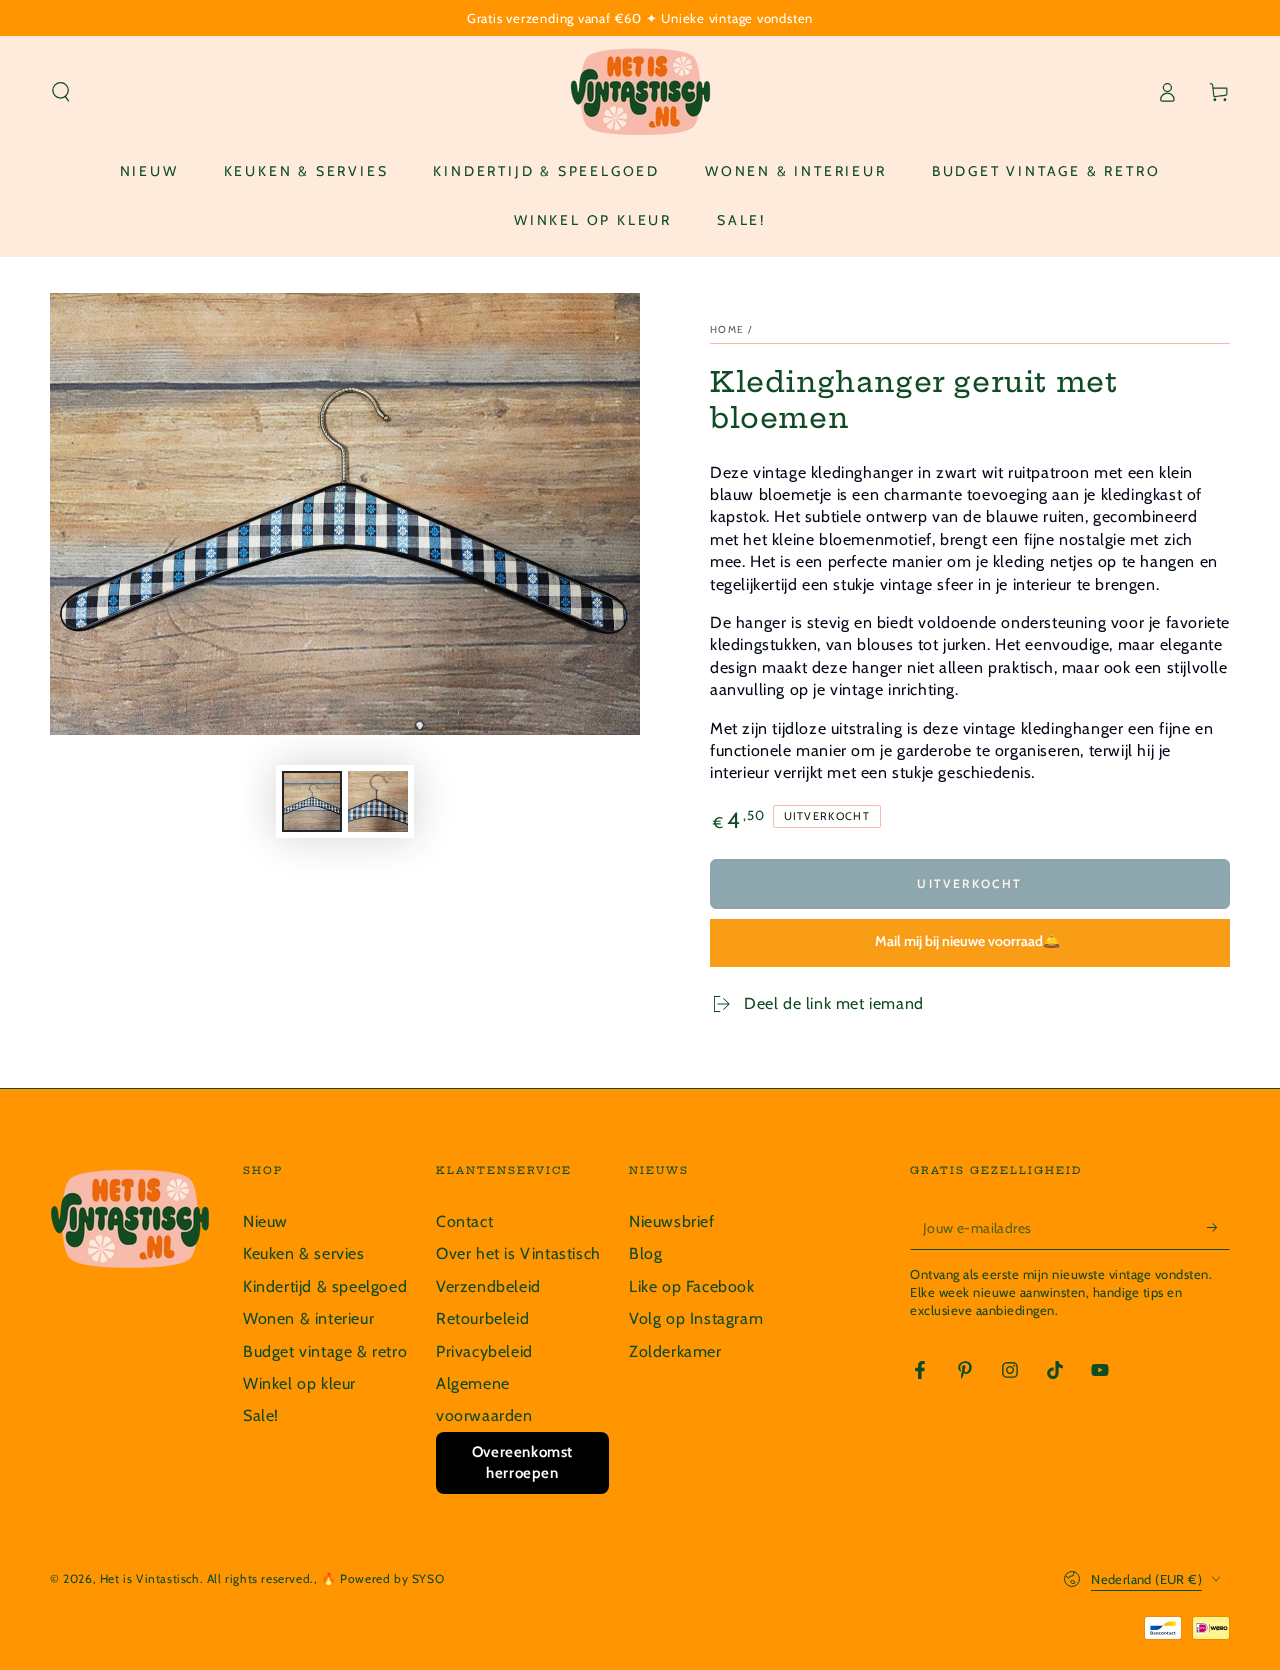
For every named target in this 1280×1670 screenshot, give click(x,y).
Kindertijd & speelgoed (325, 1286)
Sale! (261, 1415)
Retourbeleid (482, 1318)
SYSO (428, 1578)
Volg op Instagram (696, 1318)
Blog (645, 1253)
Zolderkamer (675, 1351)
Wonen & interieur (308, 1318)
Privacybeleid (484, 1351)
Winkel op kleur (299, 1383)
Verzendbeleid (488, 1286)
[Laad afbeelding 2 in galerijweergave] (378, 801)
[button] (61, 92)
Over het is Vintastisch (518, 1253)
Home (727, 329)
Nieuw (265, 1221)
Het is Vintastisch (150, 1578)
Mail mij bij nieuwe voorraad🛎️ (967, 941)
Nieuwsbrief (672, 1221)
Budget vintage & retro (325, 1351)
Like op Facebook (692, 1286)
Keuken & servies (304, 1253)
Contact (464, 1221)
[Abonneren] (1218, 1227)
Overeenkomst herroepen (522, 1462)
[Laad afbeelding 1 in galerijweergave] (312, 801)
